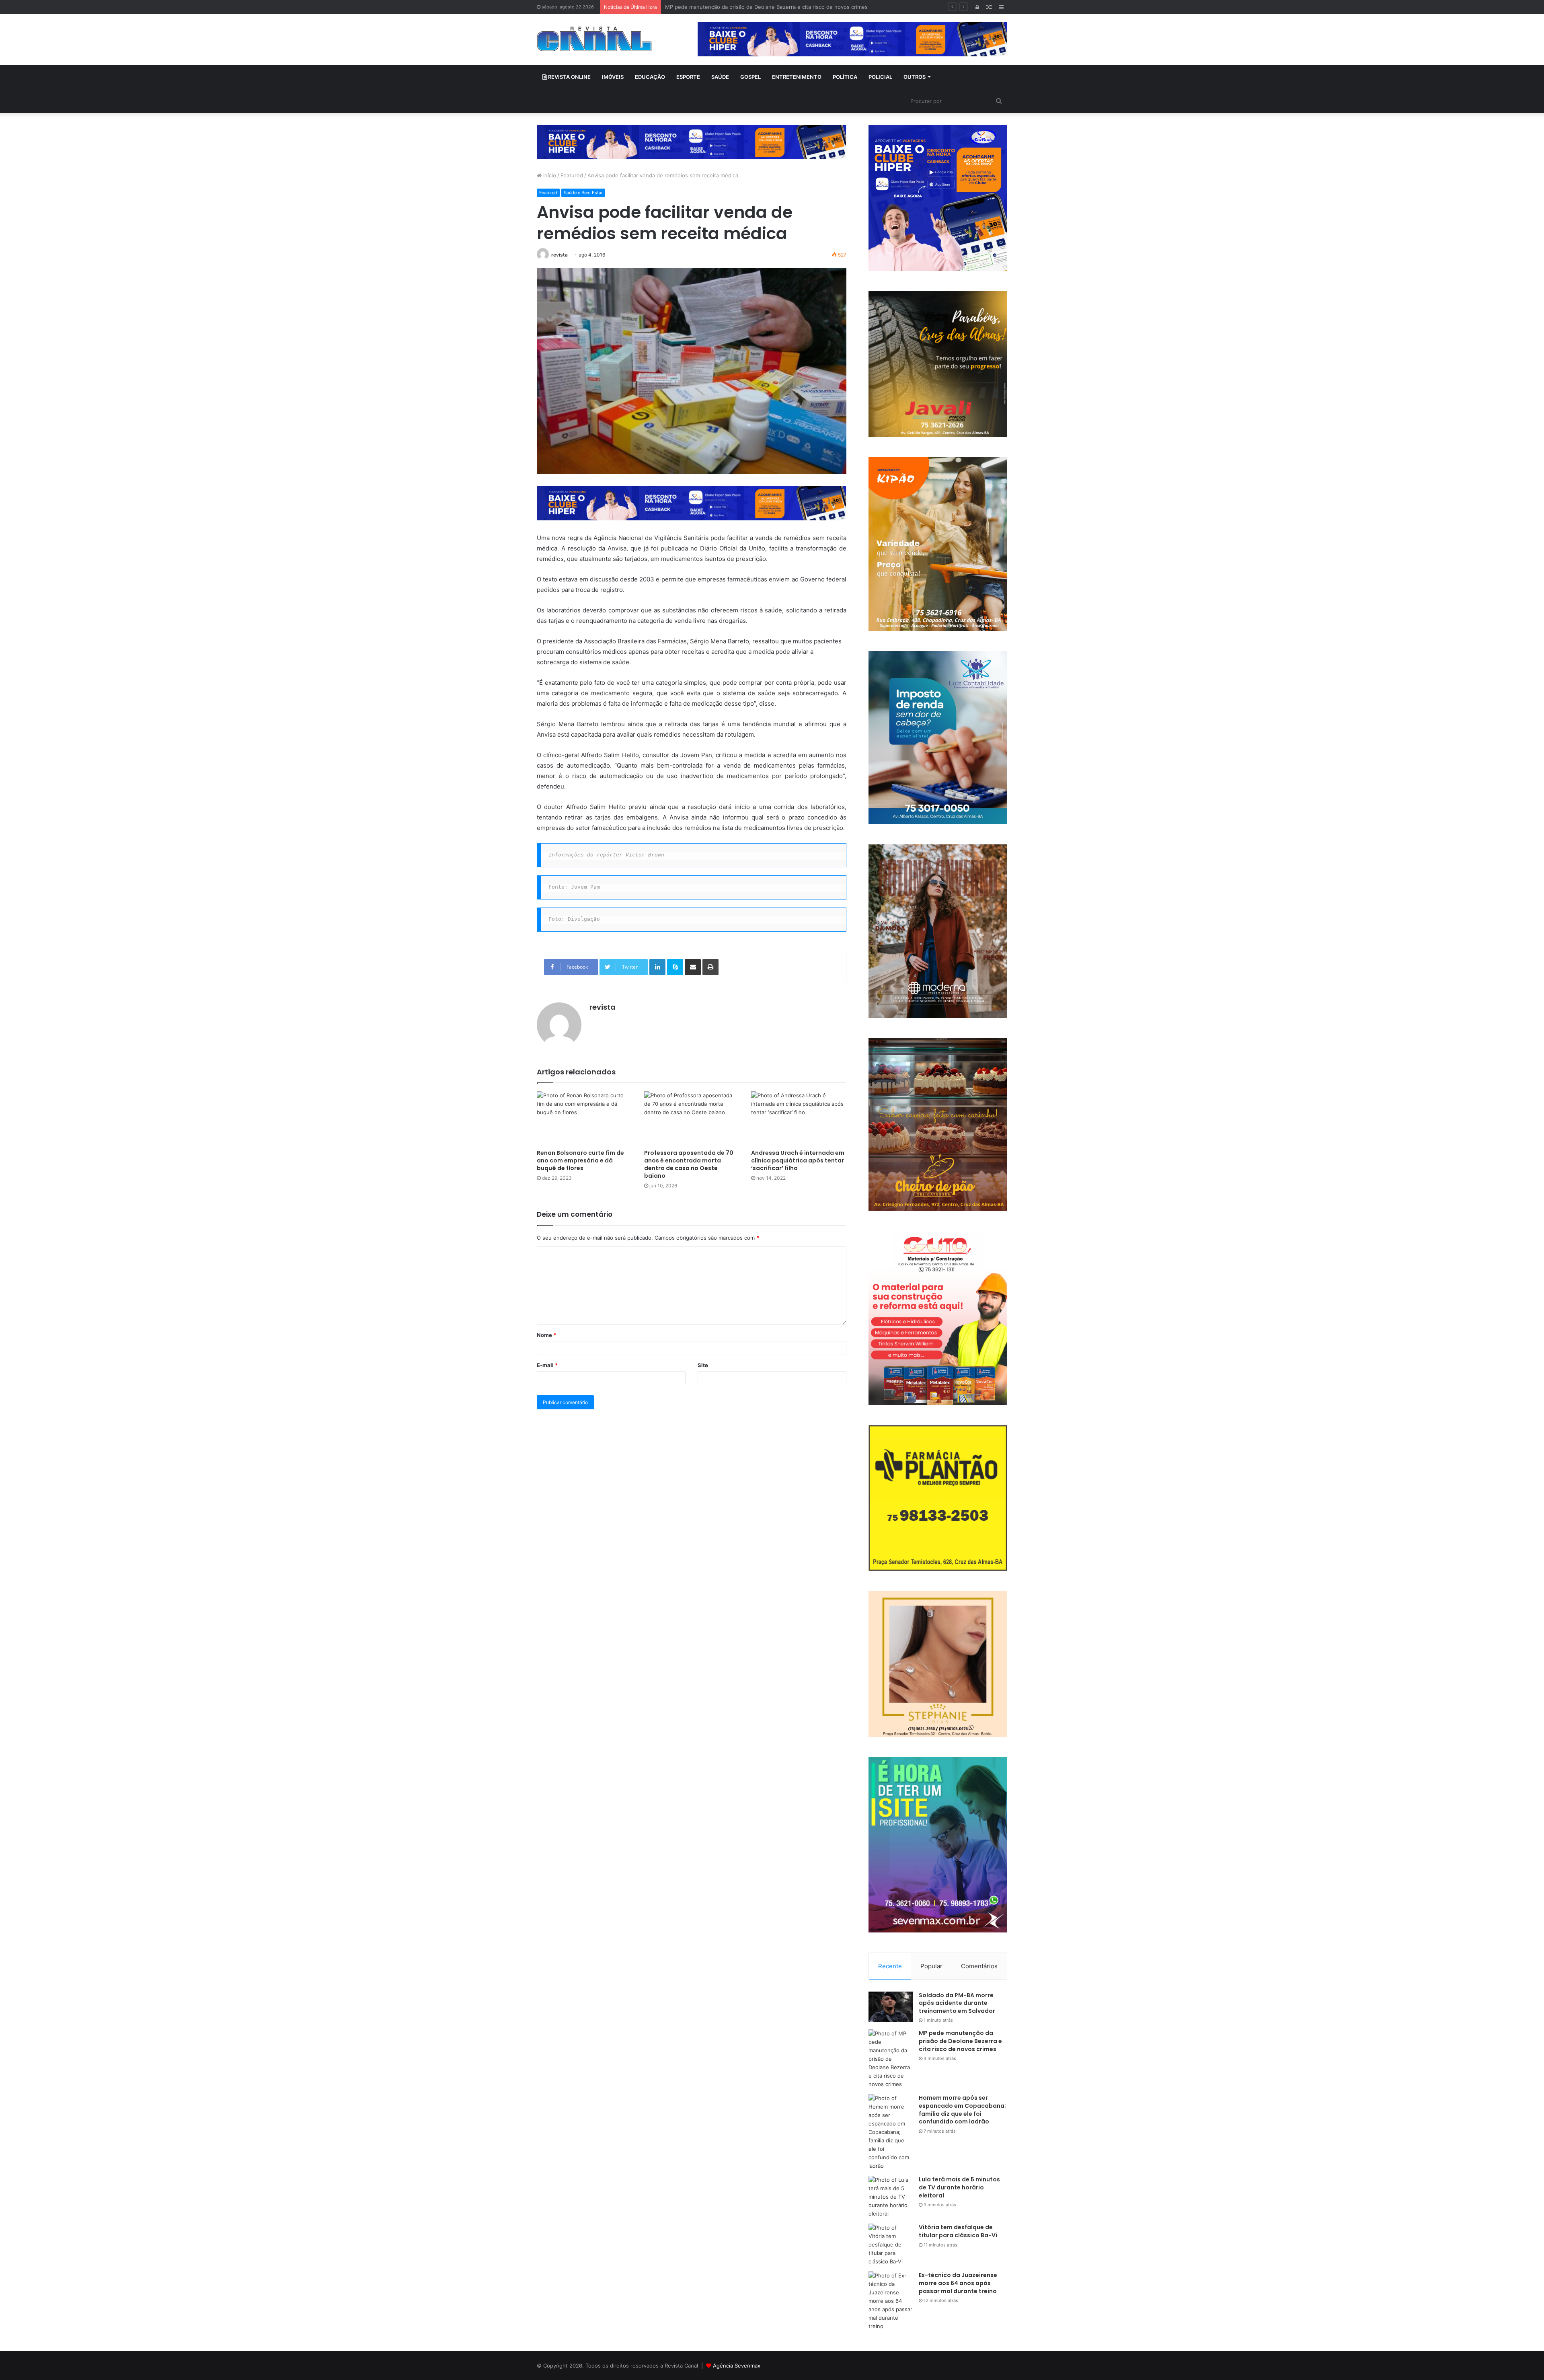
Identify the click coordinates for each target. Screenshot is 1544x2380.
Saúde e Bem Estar (583, 193)
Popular (931, 1966)
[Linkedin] (657, 967)
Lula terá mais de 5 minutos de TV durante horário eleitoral (959, 2187)
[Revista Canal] (594, 39)
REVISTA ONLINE (569, 77)
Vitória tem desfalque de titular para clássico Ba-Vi (958, 2231)
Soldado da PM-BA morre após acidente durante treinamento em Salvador (957, 2003)
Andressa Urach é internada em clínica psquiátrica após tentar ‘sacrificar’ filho (798, 1160)
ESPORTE (688, 77)
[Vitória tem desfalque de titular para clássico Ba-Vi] (891, 2245)
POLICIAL (880, 77)
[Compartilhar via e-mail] (693, 967)
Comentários (979, 1966)
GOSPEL (750, 77)
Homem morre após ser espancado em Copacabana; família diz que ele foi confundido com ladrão (787, 7)
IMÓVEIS (613, 77)
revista (559, 255)
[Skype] (675, 967)
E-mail (547, 1365)
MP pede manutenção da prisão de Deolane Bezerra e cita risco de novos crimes (960, 2041)
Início (549, 175)
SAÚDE (720, 77)
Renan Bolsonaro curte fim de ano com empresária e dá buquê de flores (580, 1160)
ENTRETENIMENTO (797, 77)
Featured (572, 175)
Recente (890, 1966)
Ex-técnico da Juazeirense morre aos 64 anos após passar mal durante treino (958, 2283)
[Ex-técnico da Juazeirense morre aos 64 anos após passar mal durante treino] (891, 2301)
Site (703, 1365)
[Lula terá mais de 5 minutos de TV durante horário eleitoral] (891, 2197)
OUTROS (915, 77)
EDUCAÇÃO (650, 77)
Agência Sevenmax (737, 2366)
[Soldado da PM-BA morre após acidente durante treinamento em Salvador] (891, 2007)
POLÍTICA (845, 77)
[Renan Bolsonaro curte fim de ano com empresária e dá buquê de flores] (584, 1118)
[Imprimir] (710, 967)
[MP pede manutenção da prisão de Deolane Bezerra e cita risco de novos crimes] (891, 2059)
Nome (546, 1335)
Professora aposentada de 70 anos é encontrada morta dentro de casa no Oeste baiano (689, 1164)
